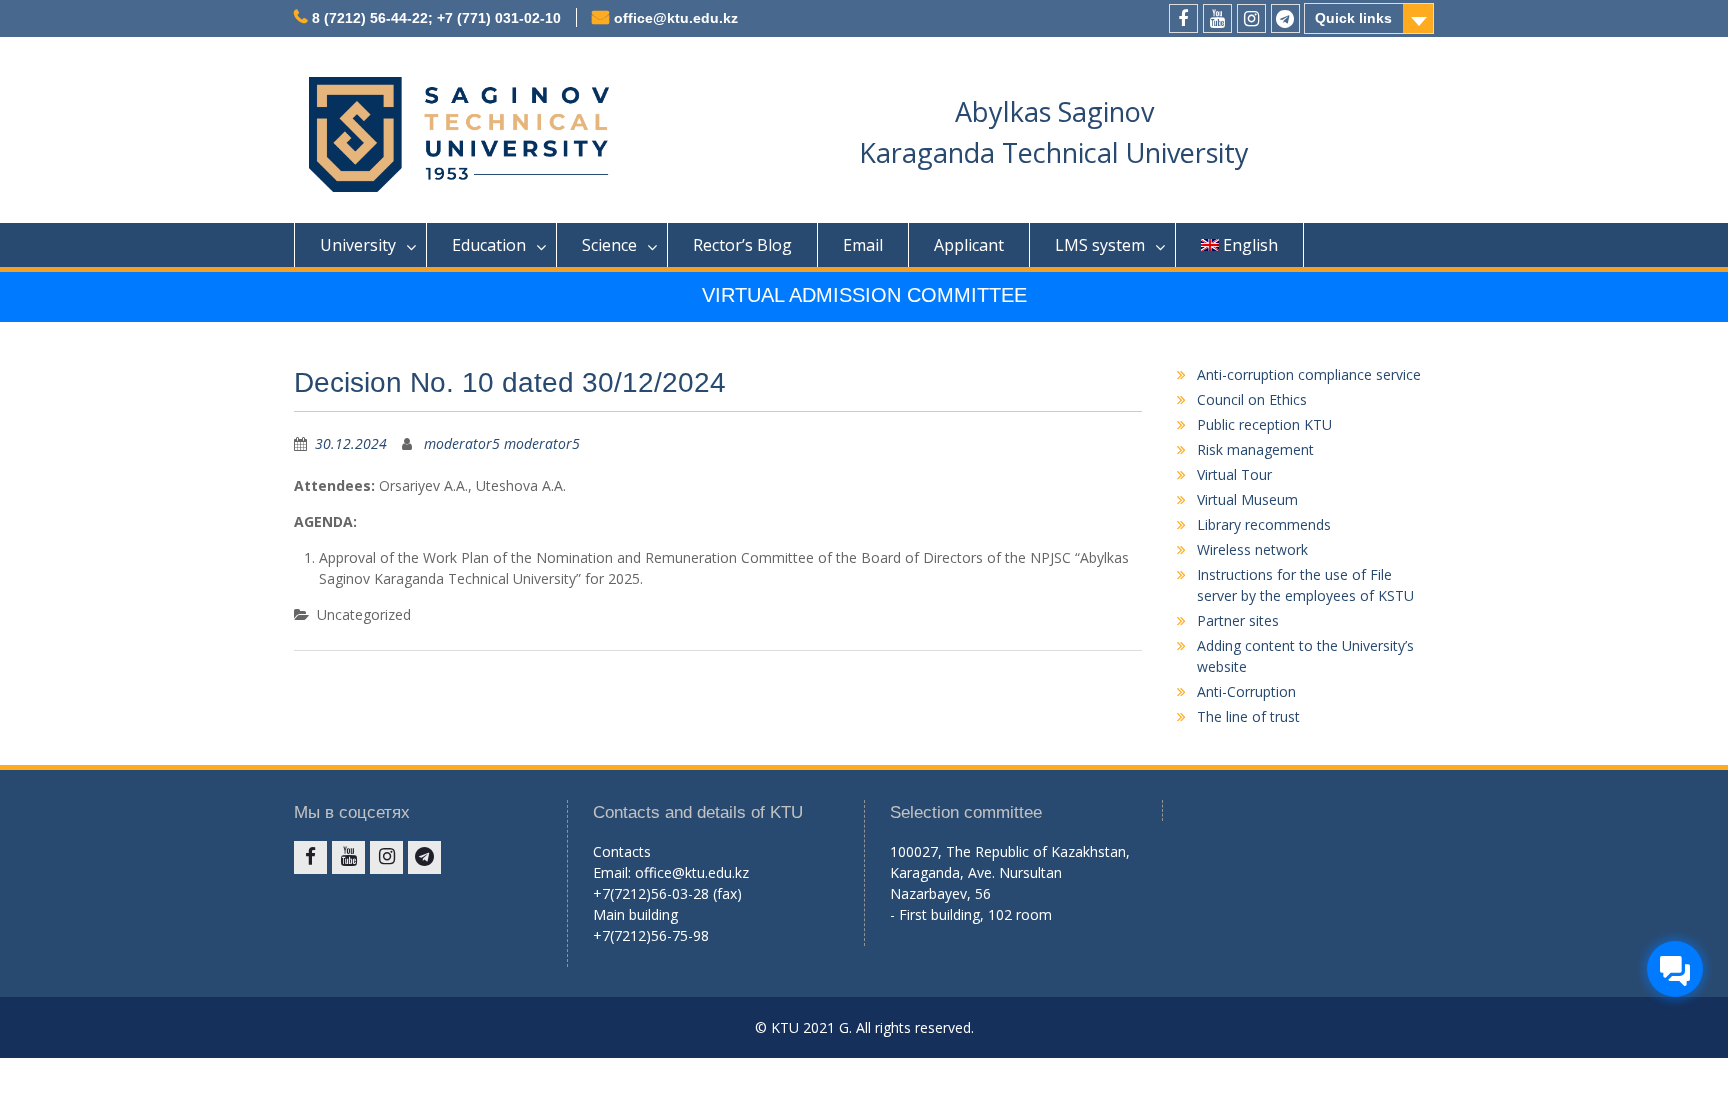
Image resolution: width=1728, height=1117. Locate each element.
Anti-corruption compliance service (1309, 374)
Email (863, 245)
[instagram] (1251, 18)
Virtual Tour (1234, 474)
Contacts (622, 851)
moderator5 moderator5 (502, 443)
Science (609, 245)
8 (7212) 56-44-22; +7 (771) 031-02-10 (436, 18)
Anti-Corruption (1246, 691)
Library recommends (1264, 524)
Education (489, 245)
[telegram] (1285, 18)
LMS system (1100, 245)
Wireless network (1252, 549)
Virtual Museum (1247, 499)
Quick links (1353, 18)
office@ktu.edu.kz (676, 18)
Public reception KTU (1264, 424)
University (358, 245)
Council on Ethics (1252, 399)
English (1250, 245)
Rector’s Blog (742, 245)
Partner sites (1238, 620)
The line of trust (1248, 716)
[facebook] (1183, 18)
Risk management (1255, 449)
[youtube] (1217, 18)
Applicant (969, 245)
